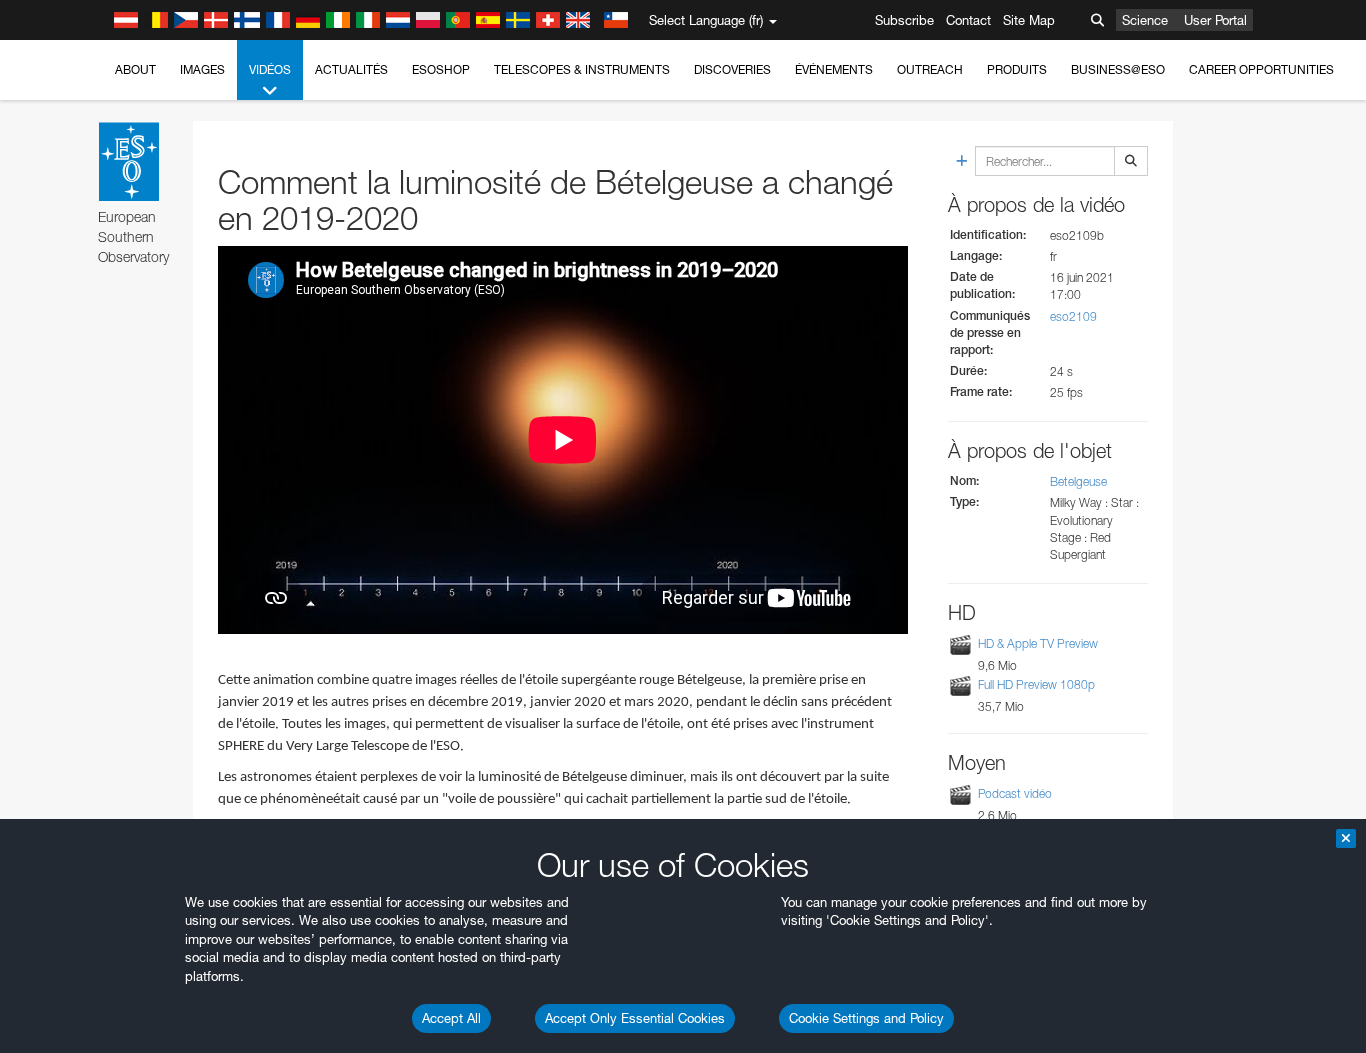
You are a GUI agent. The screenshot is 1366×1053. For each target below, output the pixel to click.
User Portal (1215, 20)
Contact (968, 20)
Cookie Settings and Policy (866, 1018)
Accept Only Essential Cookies (635, 1018)
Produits (1017, 69)
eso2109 (1073, 316)
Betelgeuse (1078, 481)
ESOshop (441, 69)
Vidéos (270, 69)
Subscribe (904, 20)
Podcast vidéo (1015, 793)
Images (202, 69)
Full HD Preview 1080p (1036, 684)
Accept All (451, 1018)
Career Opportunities (1261, 69)
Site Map (1029, 20)
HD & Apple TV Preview (1038, 643)
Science (1145, 20)
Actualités (351, 69)
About (135, 69)
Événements (834, 69)
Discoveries (732, 69)
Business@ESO (1118, 69)
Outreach (930, 69)
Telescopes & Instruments (582, 69)
